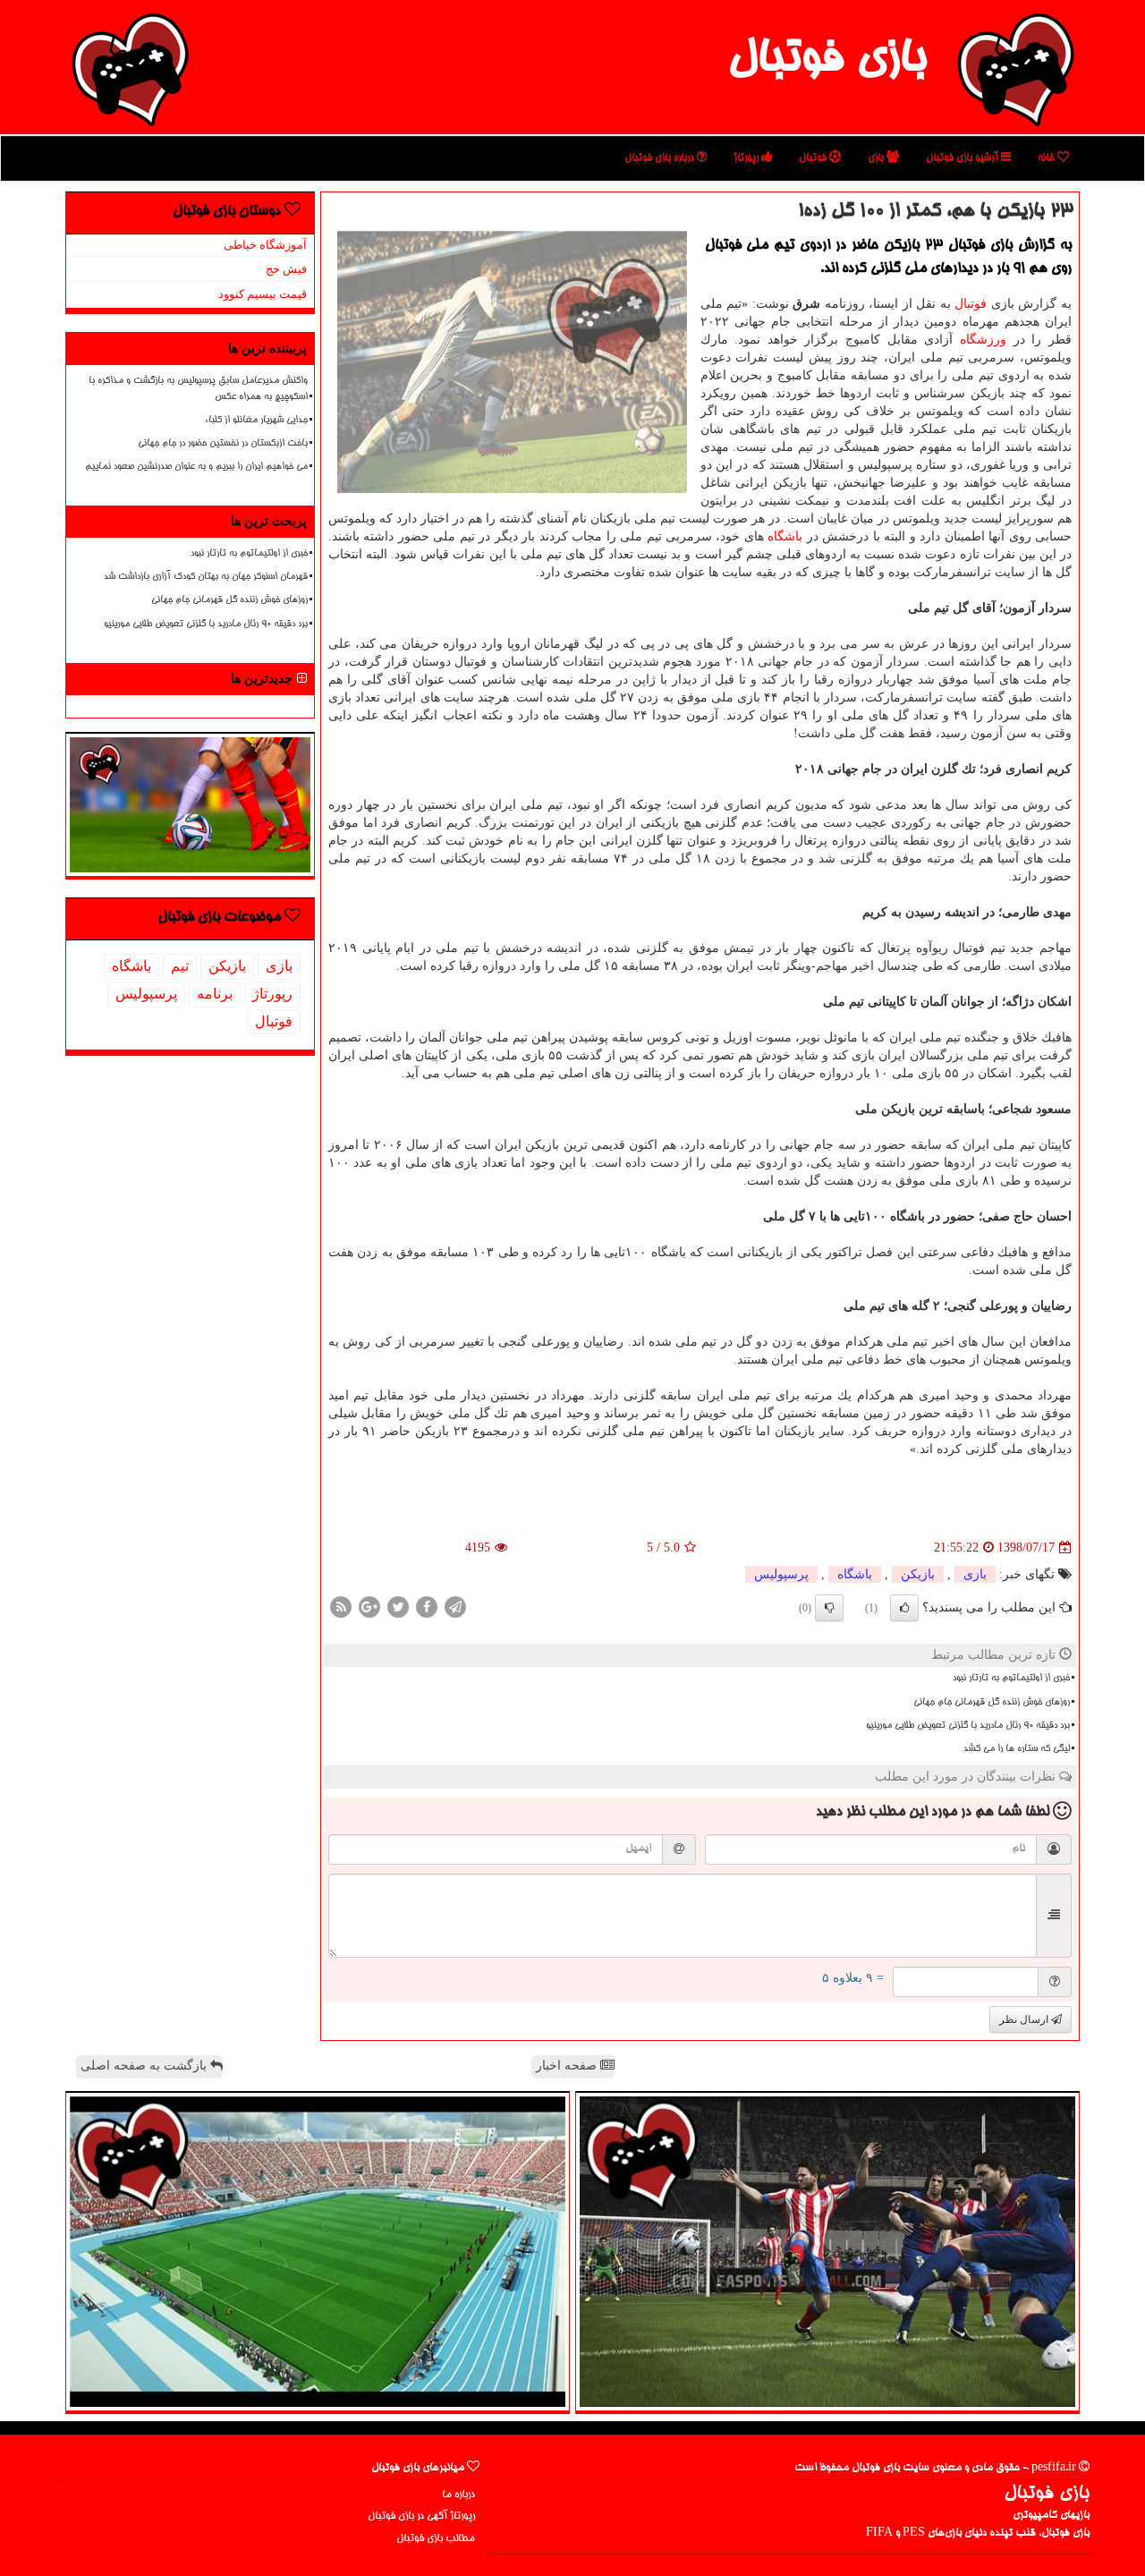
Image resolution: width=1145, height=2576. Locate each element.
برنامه (215, 994)
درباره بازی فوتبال (661, 158)
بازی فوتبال (827, 61)
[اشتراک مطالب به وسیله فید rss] (341, 1607)
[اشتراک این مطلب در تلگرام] (455, 1607)
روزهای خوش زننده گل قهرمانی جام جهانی (992, 1703)
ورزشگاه (983, 340)
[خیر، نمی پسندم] (829, 1608)
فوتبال (814, 158)
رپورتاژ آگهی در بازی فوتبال (421, 2516)
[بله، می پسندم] (904, 1608)
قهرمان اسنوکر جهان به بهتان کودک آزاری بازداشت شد (206, 577)
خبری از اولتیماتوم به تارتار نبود (1011, 1679)
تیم (180, 966)
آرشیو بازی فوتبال (963, 158)
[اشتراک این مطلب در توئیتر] (398, 1607)
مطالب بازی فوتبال (436, 2539)
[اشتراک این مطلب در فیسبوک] (427, 1607)
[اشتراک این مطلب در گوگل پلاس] (369, 1607)
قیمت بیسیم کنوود (263, 294)
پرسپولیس (781, 1574)
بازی (877, 158)
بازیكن (918, 1574)
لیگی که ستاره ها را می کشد (1017, 1749)
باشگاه (785, 536)
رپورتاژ (747, 158)
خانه (1047, 158)
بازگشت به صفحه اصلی (145, 2066)
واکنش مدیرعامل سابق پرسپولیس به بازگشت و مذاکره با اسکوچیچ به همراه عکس (198, 389)
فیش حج (286, 269)
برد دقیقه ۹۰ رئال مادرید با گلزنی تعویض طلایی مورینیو (968, 1726)
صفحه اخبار (568, 2066)
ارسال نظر (1025, 2019)
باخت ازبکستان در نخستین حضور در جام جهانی (223, 444)
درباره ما (458, 2495)
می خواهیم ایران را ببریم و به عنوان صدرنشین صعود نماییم (196, 467)
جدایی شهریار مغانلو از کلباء (256, 421)
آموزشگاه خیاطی (265, 245)
